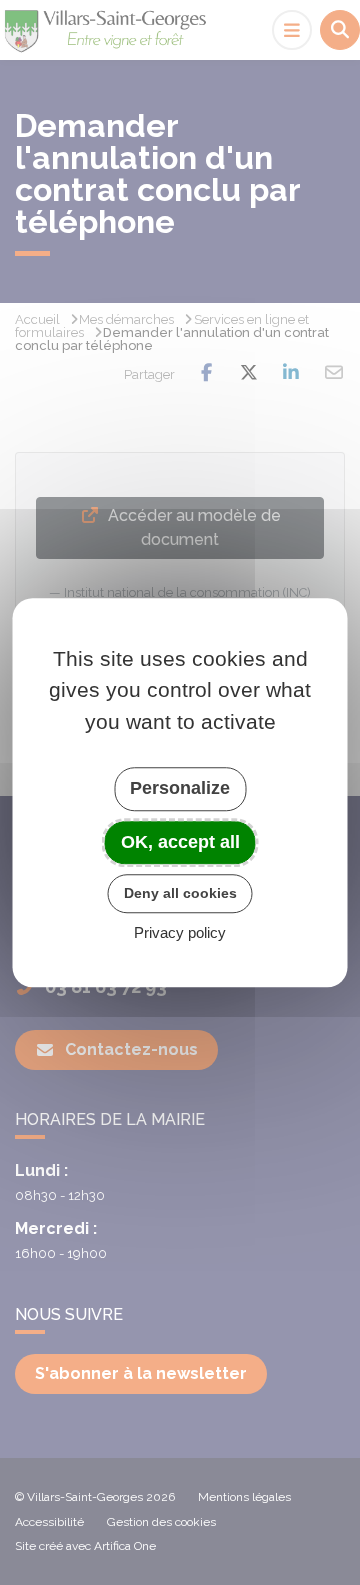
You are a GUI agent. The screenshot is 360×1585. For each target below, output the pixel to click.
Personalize (180, 788)
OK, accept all (180, 842)
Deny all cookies (180, 893)
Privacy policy (180, 932)
